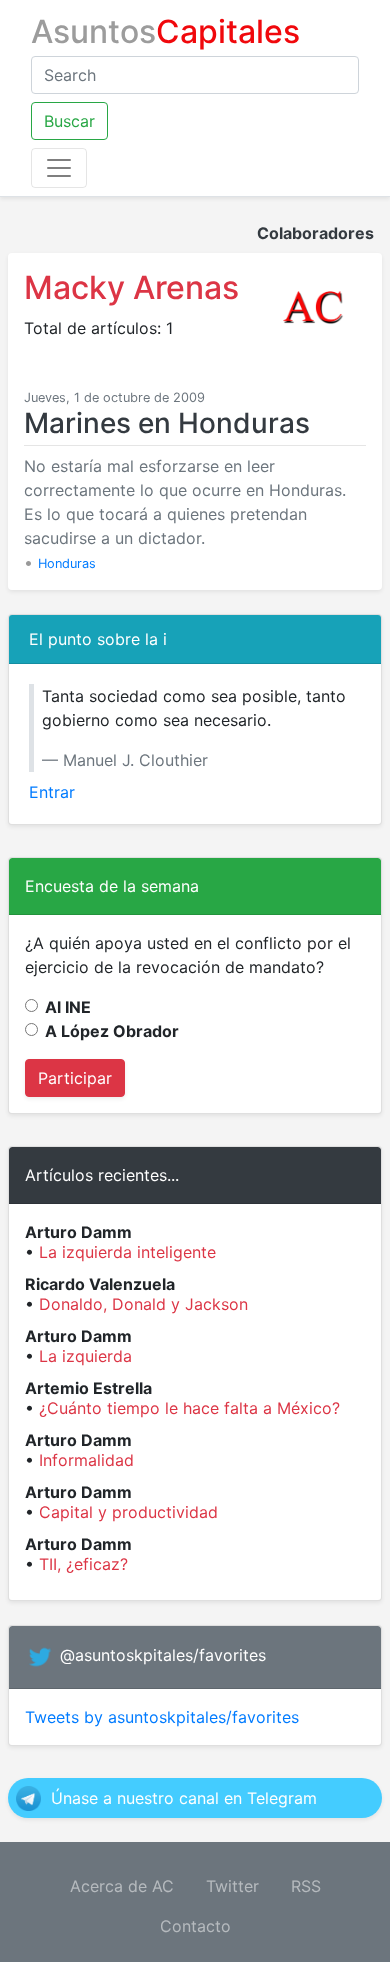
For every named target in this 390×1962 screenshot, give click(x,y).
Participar (75, 1078)
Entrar (52, 792)
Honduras (67, 563)
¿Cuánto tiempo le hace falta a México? (189, 1408)
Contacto (195, 1926)
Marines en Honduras (167, 423)
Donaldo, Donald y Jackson (143, 1304)
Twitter (232, 1886)
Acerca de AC (122, 1886)
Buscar (69, 121)
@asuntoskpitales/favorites (163, 1655)
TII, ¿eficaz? (83, 1564)
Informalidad (86, 1460)
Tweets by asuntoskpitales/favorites (162, 1717)
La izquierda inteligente (127, 1252)
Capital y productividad (128, 1512)
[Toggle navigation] (59, 168)
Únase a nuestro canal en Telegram (184, 1798)
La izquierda (85, 1356)
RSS (306, 1886)
